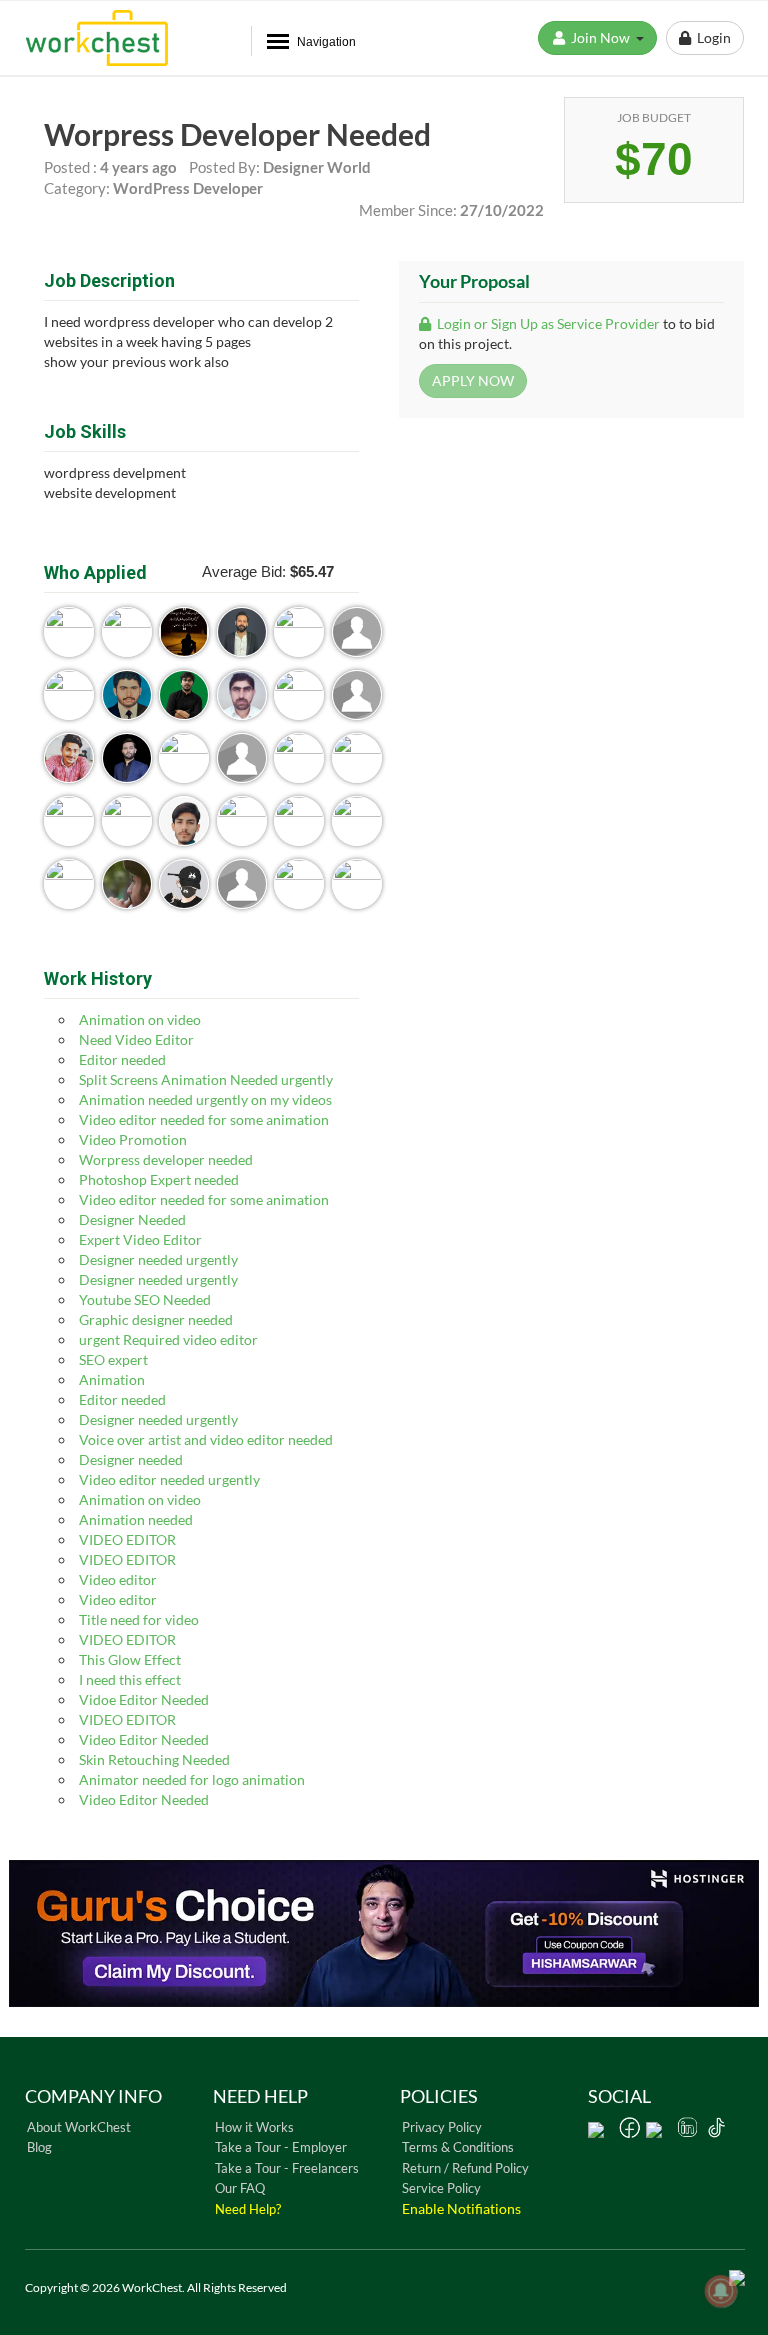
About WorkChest (79, 2127)
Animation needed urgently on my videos (205, 1099)
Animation (112, 1379)
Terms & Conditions (458, 2147)
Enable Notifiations (461, 2208)
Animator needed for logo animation (192, 1779)
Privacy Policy (442, 2127)
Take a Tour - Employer (281, 2147)
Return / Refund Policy (465, 2168)
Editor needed (122, 1059)
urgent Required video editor (168, 1339)
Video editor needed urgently (169, 1479)
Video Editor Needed (144, 1739)
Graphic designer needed (156, 1319)
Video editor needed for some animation (204, 1119)
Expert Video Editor (140, 1239)
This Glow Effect (130, 1659)
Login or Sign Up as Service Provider (547, 323)
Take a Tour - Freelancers (287, 2168)
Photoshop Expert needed (159, 1179)
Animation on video (140, 1019)
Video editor (118, 1579)
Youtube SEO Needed (145, 1299)
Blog (39, 2147)
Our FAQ (240, 2188)
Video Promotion (133, 1139)
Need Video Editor (136, 1039)
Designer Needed (132, 1219)
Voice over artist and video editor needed (206, 1439)
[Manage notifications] (721, 2291)
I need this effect (130, 1679)
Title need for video (139, 1619)
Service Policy (441, 2188)
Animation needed (136, 1519)
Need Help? (248, 2209)
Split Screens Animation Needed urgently (206, 1079)
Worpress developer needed (166, 1159)
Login (711, 37)
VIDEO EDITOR (127, 1539)
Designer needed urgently (158, 1259)
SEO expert (113, 1359)
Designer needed (131, 1459)
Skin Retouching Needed (154, 1759)
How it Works (254, 2127)
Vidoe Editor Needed (144, 1699)
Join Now (602, 37)
